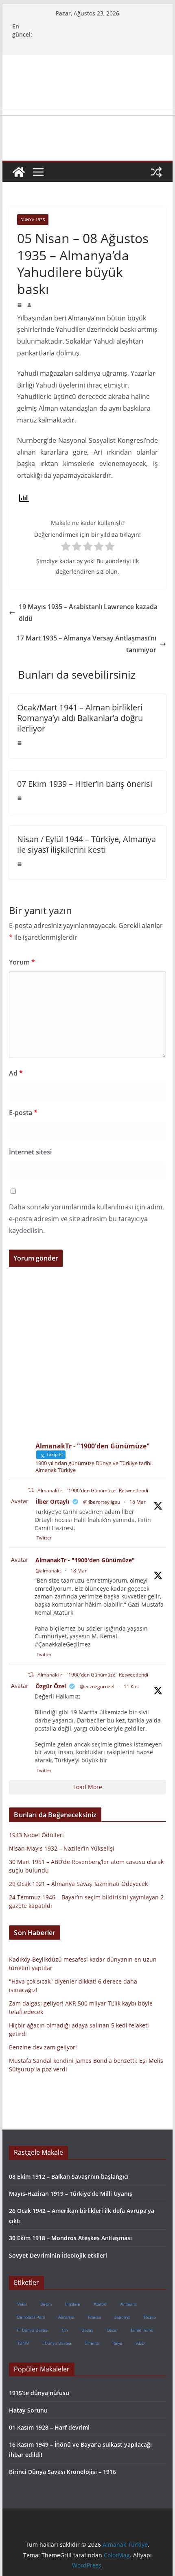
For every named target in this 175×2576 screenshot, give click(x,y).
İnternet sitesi (30, 1152)
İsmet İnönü (142, 2330)
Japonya (122, 2317)
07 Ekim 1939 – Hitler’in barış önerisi (85, 784)
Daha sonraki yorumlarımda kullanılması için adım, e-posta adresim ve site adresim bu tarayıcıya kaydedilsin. (86, 1219)
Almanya (66, 2317)
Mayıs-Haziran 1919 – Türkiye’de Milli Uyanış (71, 2194)
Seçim (46, 2304)
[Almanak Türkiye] (19, 172)
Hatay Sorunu (28, 2410)
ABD (140, 2343)
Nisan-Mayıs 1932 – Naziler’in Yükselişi (62, 1848)
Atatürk (100, 2304)
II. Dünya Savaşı (32, 2330)
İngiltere (72, 2304)
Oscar (112, 2330)
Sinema (91, 2343)
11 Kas (131, 1686)
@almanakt (48, 1571)
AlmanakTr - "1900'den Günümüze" (85, 1560)
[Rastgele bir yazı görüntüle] (156, 172)
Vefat (22, 2304)
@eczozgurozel (97, 1686)
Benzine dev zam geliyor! (43, 2047)
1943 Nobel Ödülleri (36, 1835)
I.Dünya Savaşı (56, 2343)
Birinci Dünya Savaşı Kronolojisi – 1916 (62, 2472)
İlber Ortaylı (52, 1501)
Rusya (150, 2317)
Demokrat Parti (31, 2317)
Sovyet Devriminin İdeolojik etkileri (58, 2255)
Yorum (22, 962)
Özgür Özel (51, 1686)
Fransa (94, 2317)
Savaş (87, 2330)
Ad (16, 1073)
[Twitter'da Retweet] (31, 1490)
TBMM (23, 2343)
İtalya (117, 2343)
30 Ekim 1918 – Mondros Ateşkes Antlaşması (70, 2238)
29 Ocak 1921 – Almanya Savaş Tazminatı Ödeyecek (78, 1884)
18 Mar (79, 1571)
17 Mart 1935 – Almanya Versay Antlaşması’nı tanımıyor (86, 644)
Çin (65, 2330)
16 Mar (138, 1502)
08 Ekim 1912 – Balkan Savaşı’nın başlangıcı (69, 2176)
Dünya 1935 (33, 220)
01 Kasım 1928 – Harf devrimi (49, 2427)
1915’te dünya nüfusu (39, 2393)
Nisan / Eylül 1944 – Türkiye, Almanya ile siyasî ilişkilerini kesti (86, 844)
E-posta (23, 1113)
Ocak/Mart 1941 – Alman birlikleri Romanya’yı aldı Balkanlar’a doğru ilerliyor (80, 718)
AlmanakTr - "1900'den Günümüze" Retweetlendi (93, 1491)
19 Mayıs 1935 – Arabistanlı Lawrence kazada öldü (88, 613)
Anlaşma (128, 2304)
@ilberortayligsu (102, 1502)
